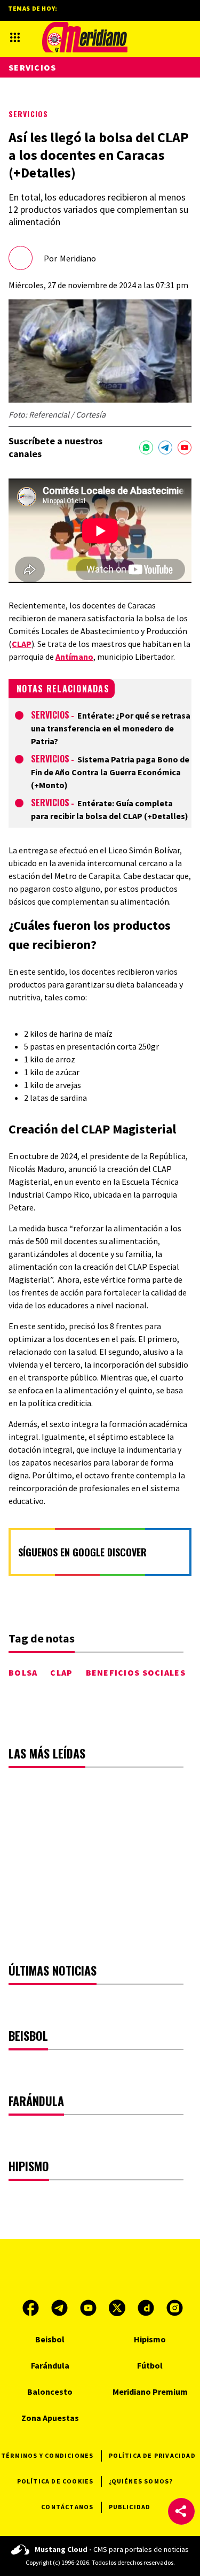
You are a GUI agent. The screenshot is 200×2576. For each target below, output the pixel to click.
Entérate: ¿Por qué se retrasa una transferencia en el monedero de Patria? (111, 728)
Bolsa (23, 1672)
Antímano (74, 657)
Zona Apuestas (50, 2418)
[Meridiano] (85, 37)
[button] (181, 2511)
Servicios (28, 114)
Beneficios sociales (136, 1672)
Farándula (50, 2365)
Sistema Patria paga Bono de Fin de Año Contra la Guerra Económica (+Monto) (110, 772)
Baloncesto (50, 2392)
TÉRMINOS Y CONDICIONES (47, 2455)
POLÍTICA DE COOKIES (55, 2481)
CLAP (22, 644)
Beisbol (50, 2339)
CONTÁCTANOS (67, 2507)
